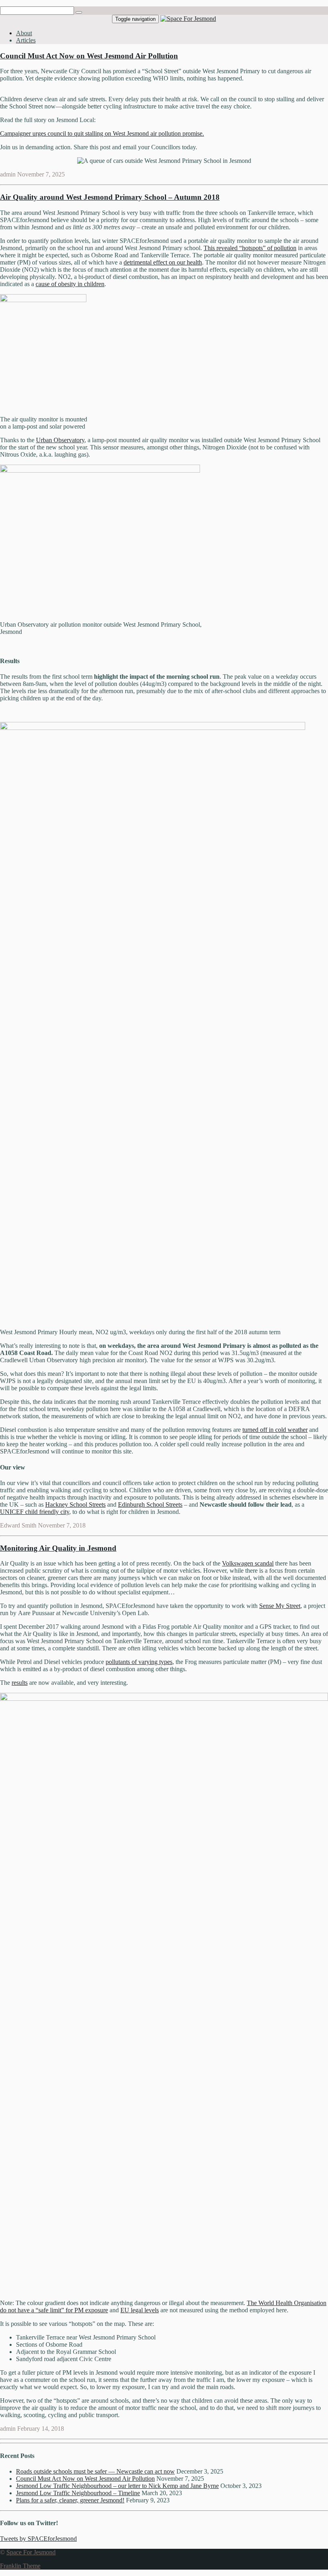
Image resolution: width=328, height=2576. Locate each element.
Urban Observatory (60, 440)
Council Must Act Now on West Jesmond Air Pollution (89, 56)
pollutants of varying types (139, 1662)
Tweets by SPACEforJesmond (38, 2539)
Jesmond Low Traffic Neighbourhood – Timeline (78, 2493)
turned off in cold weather (275, 1430)
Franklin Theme (20, 2566)
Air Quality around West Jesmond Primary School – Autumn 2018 (110, 197)
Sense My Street (280, 1606)
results (20, 1683)
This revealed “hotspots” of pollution (250, 248)
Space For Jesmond (31, 2552)
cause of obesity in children (70, 284)
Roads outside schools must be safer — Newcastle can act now (95, 2471)
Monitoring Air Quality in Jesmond (58, 1548)
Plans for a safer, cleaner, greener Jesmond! (70, 2500)
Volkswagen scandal (248, 1563)
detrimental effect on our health (163, 262)
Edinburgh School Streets (150, 1505)
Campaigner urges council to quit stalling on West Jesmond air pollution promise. (102, 133)
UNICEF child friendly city (35, 1512)
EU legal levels (140, 2310)
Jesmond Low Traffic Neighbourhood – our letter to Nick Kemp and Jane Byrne (117, 2486)
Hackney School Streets (75, 1505)
